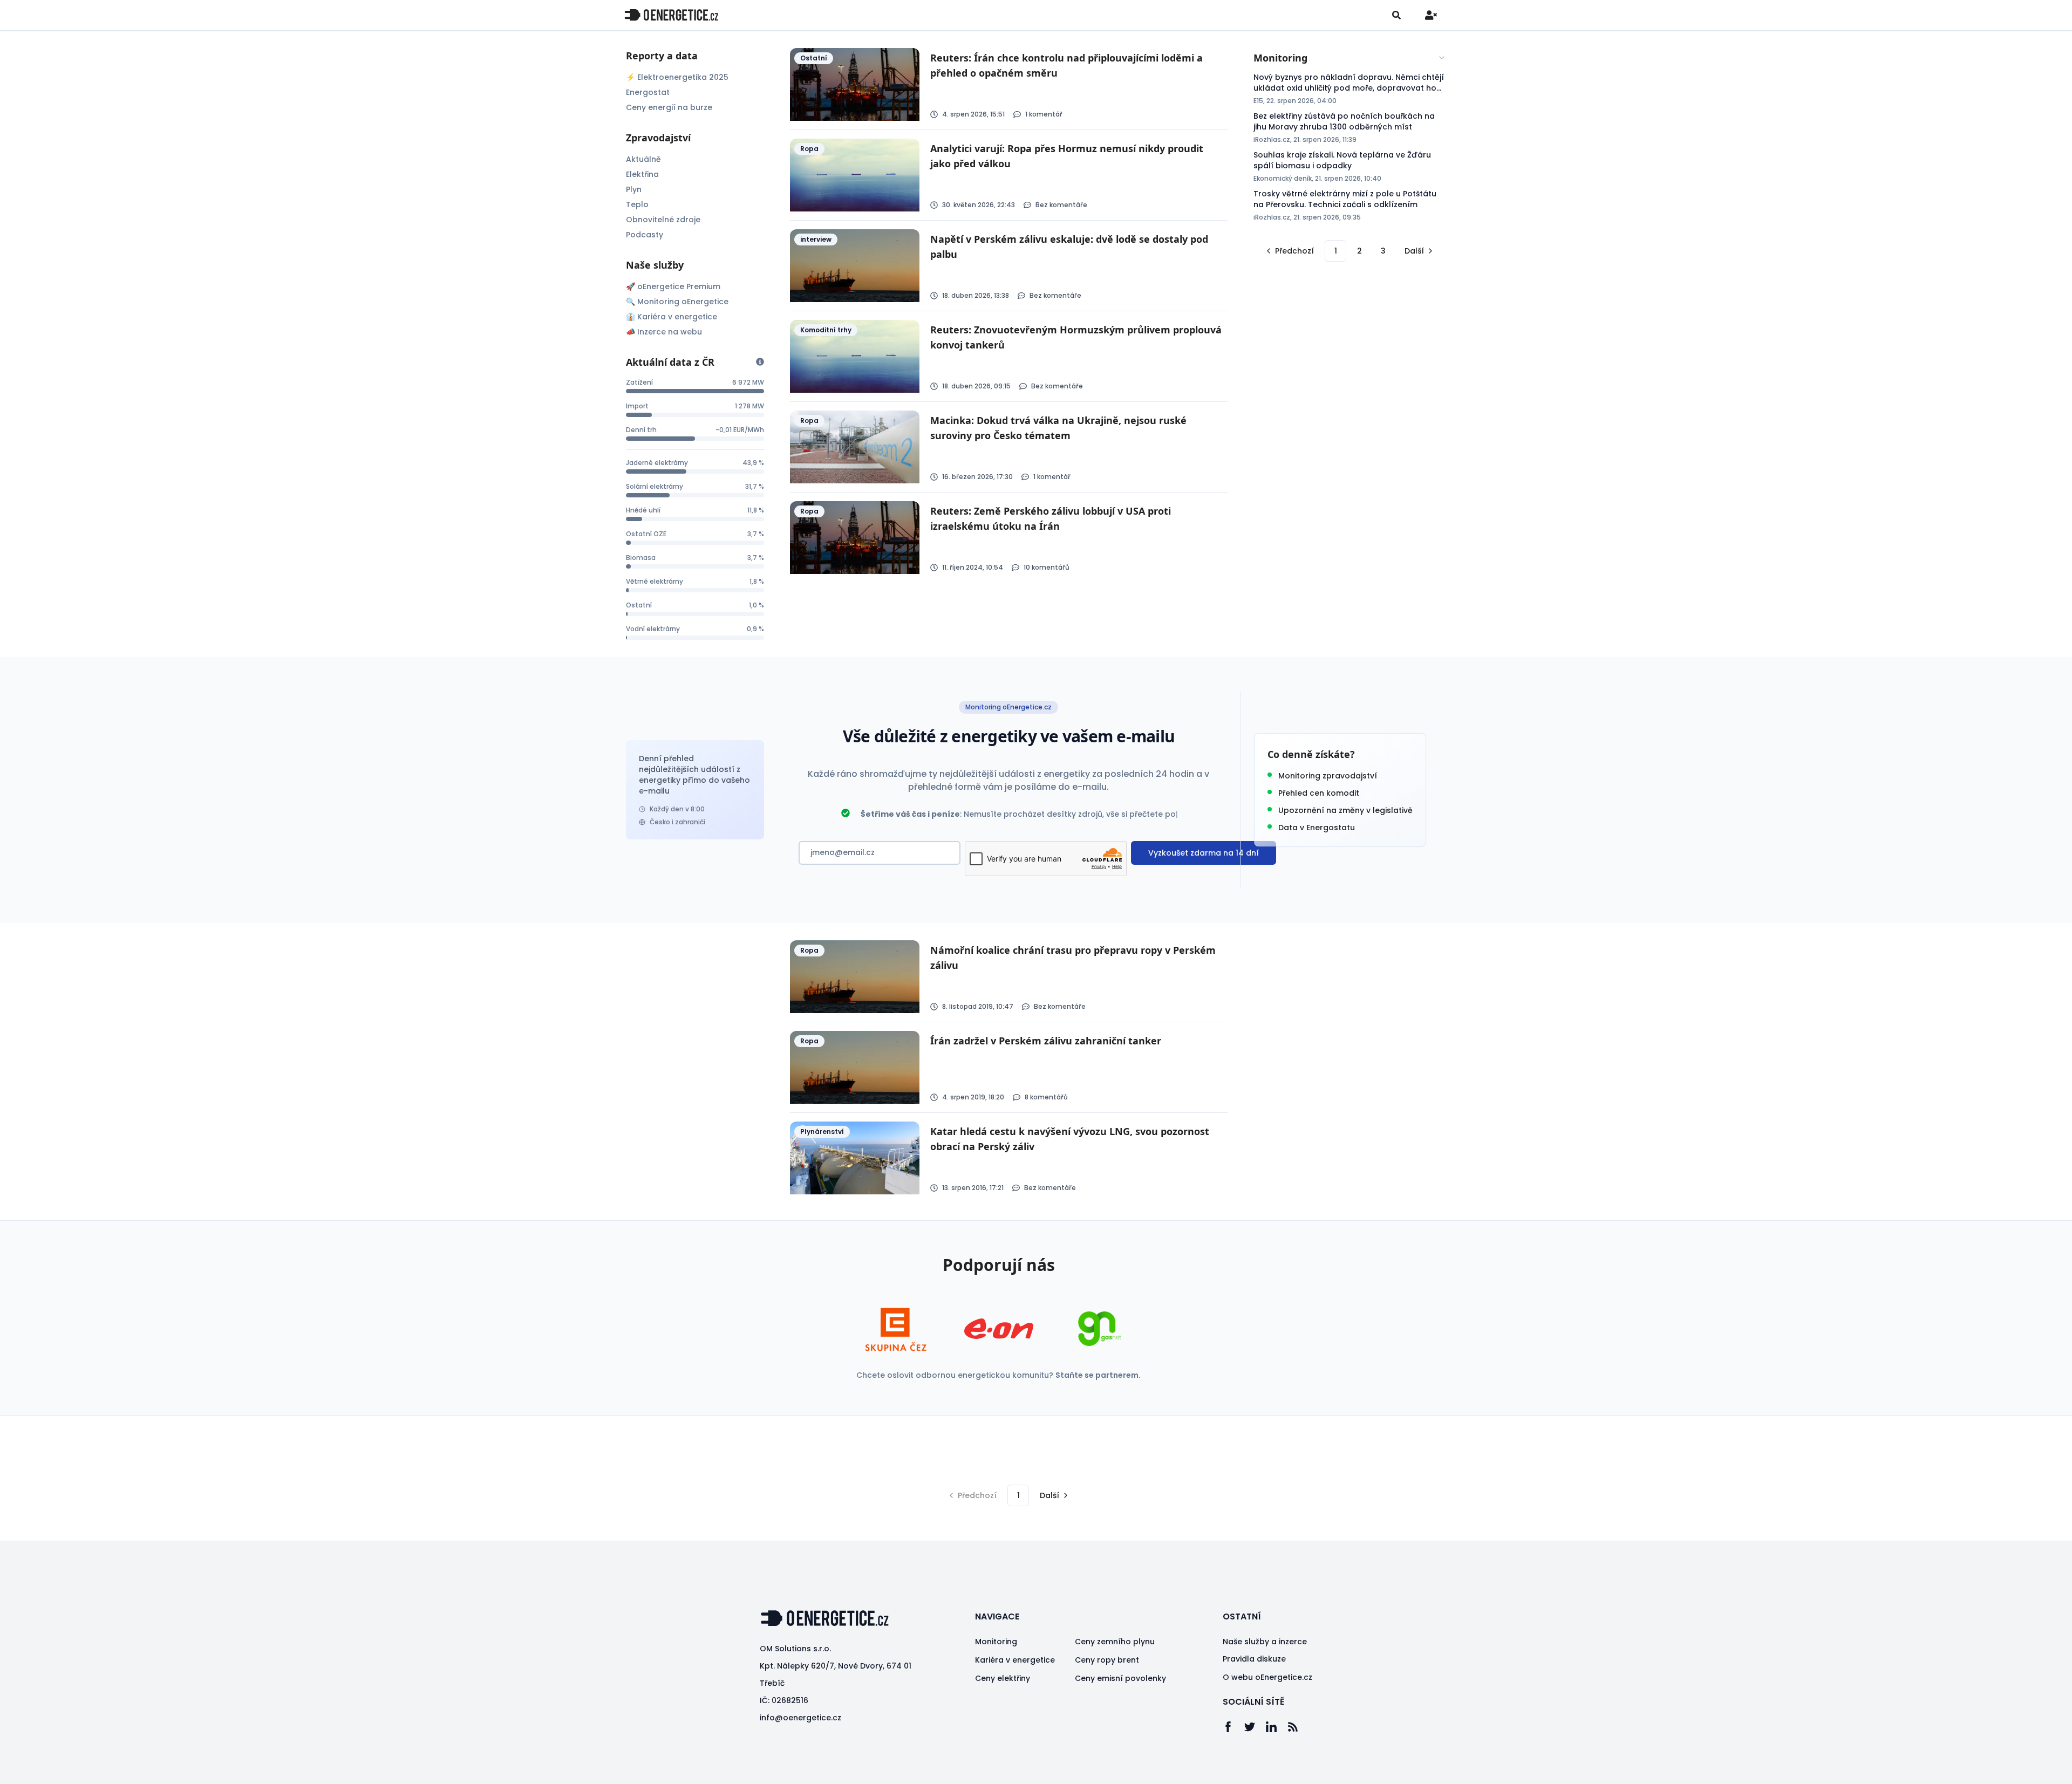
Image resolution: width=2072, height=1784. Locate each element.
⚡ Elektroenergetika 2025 (677, 77)
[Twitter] (1255, 1727)
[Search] (1396, 15)
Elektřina (642, 174)
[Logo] (671, 15)
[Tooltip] (760, 362)
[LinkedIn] (1277, 1727)
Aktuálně (643, 159)
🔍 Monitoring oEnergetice (677, 302)
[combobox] (1350, 58)
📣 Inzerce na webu (664, 332)
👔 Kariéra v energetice (672, 317)
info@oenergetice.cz (800, 1718)
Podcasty (645, 235)
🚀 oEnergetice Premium (673, 286)
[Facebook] (1233, 1727)
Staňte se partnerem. (1098, 1375)
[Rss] (1298, 1727)
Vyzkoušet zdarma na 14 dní (1204, 853)
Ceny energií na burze (669, 107)
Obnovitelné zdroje (663, 220)
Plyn (634, 189)
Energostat (648, 92)
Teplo (637, 204)
